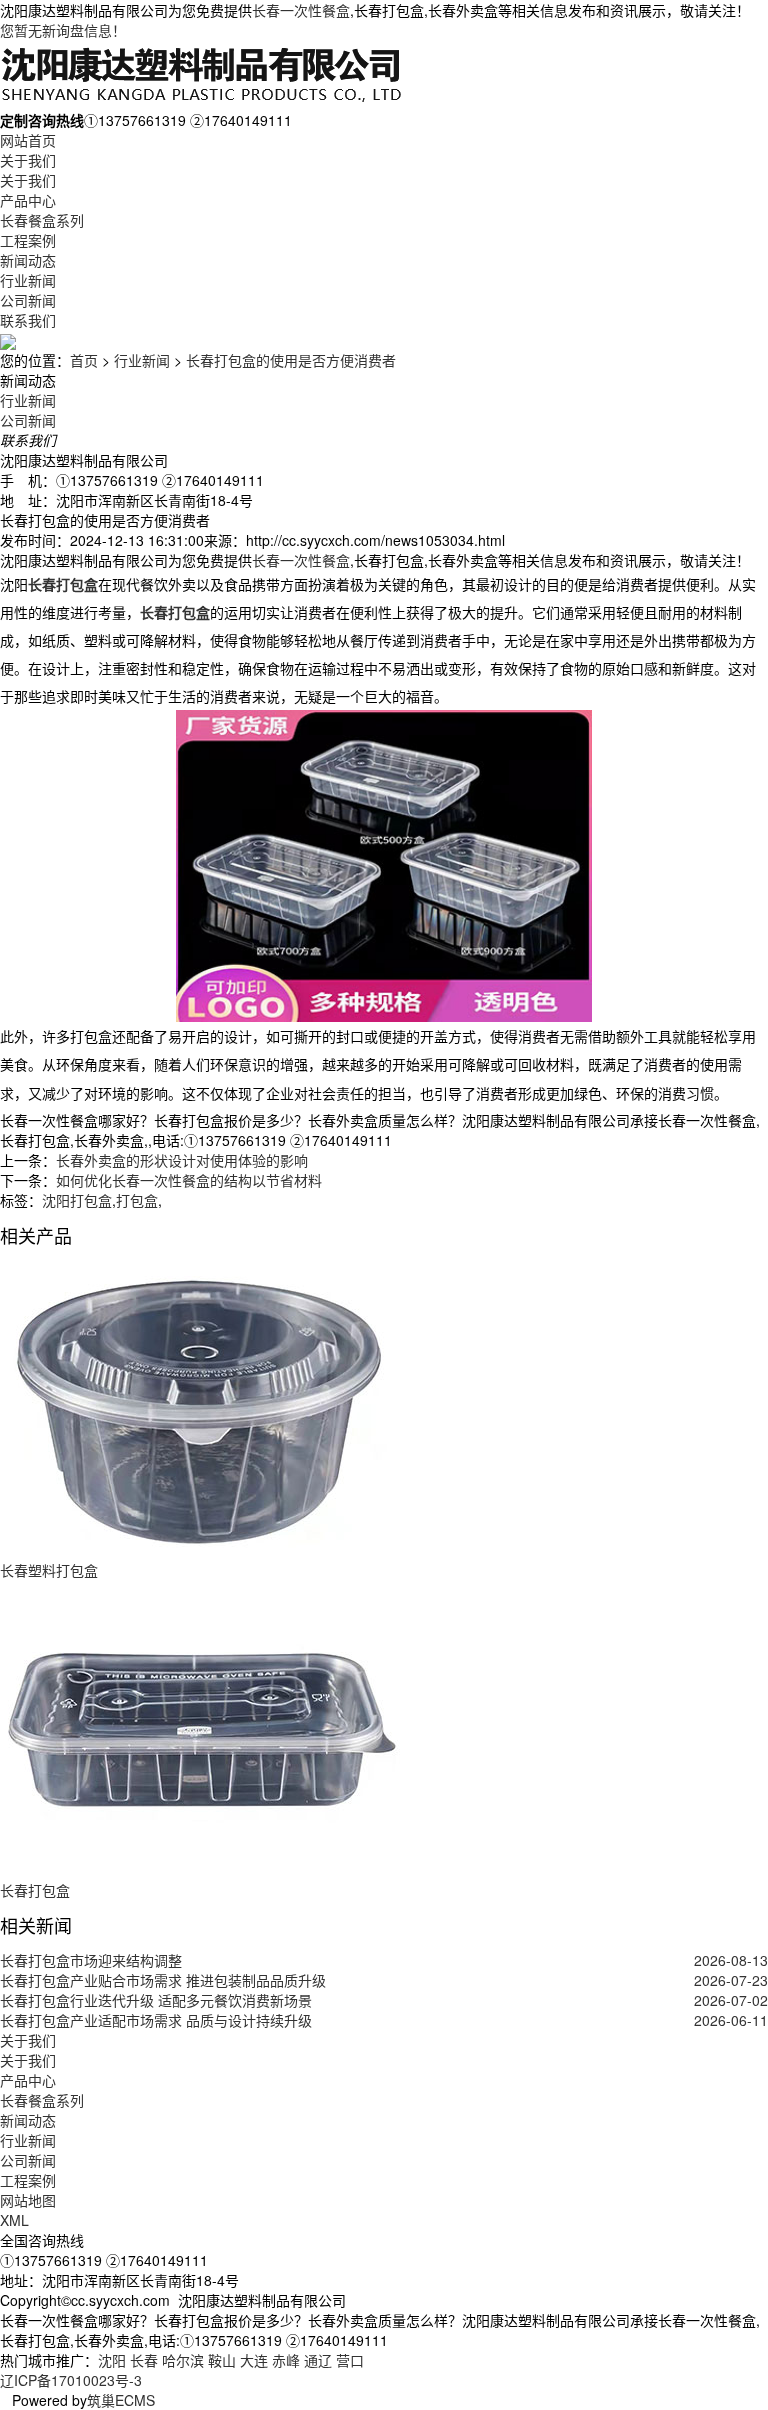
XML (14, 2220)
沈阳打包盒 (77, 1200)
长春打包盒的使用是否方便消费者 (291, 360)
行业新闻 (28, 280)
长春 (144, 2360)
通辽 (318, 2360)
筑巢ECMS (121, 2400)
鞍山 (222, 2360)
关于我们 (28, 160)
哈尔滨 (183, 2360)
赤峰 (286, 2360)
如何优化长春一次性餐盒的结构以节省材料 (189, 1180)
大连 (254, 2360)
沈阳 (112, 2360)
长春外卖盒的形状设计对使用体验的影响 (182, 1160)
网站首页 (28, 140)
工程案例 (28, 240)
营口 (350, 2360)
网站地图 (28, 2200)
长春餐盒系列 (42, 220)
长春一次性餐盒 (301, 10)
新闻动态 (28, 260)
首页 (84, 360)
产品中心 (28, 200)
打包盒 (137, 1200)
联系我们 (28, 320)
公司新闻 (28, 300)
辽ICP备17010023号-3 (71, 2380)
